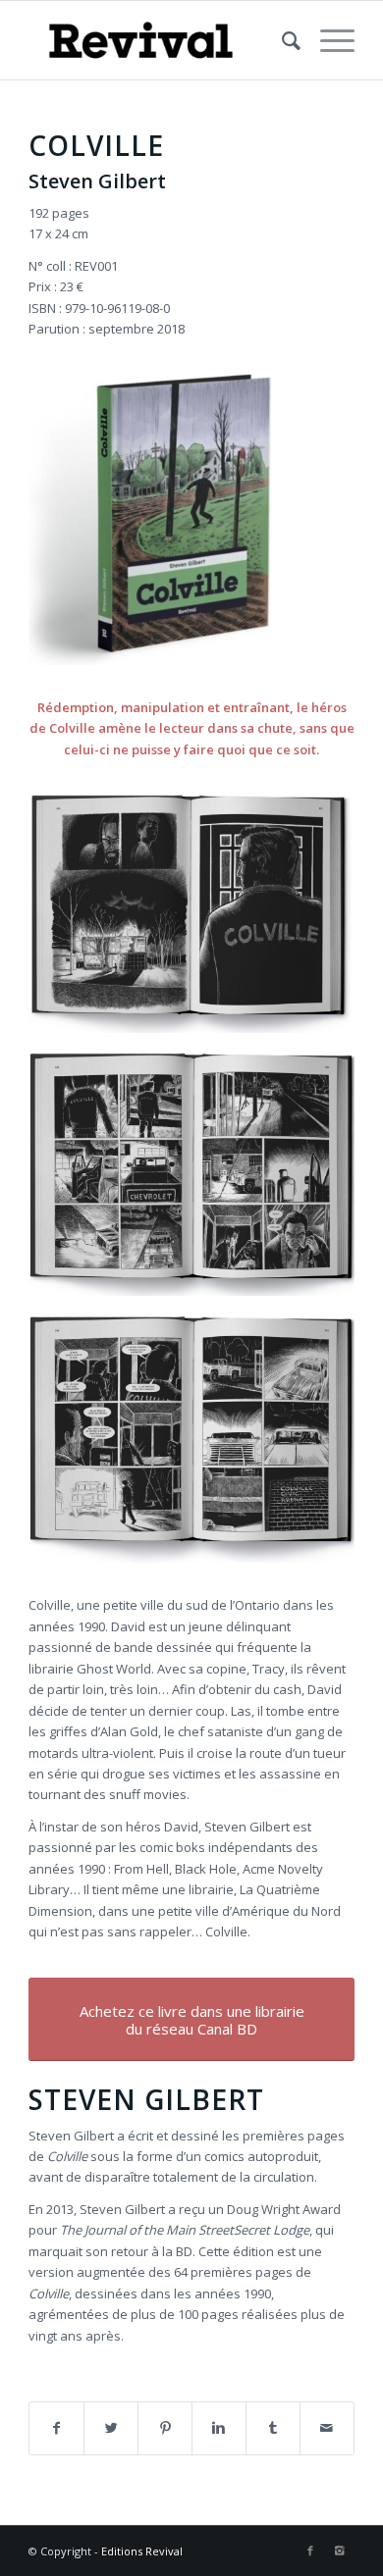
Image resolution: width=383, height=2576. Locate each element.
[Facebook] (310, 2550)
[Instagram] (340, 2550)
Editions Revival (142, 2551)
